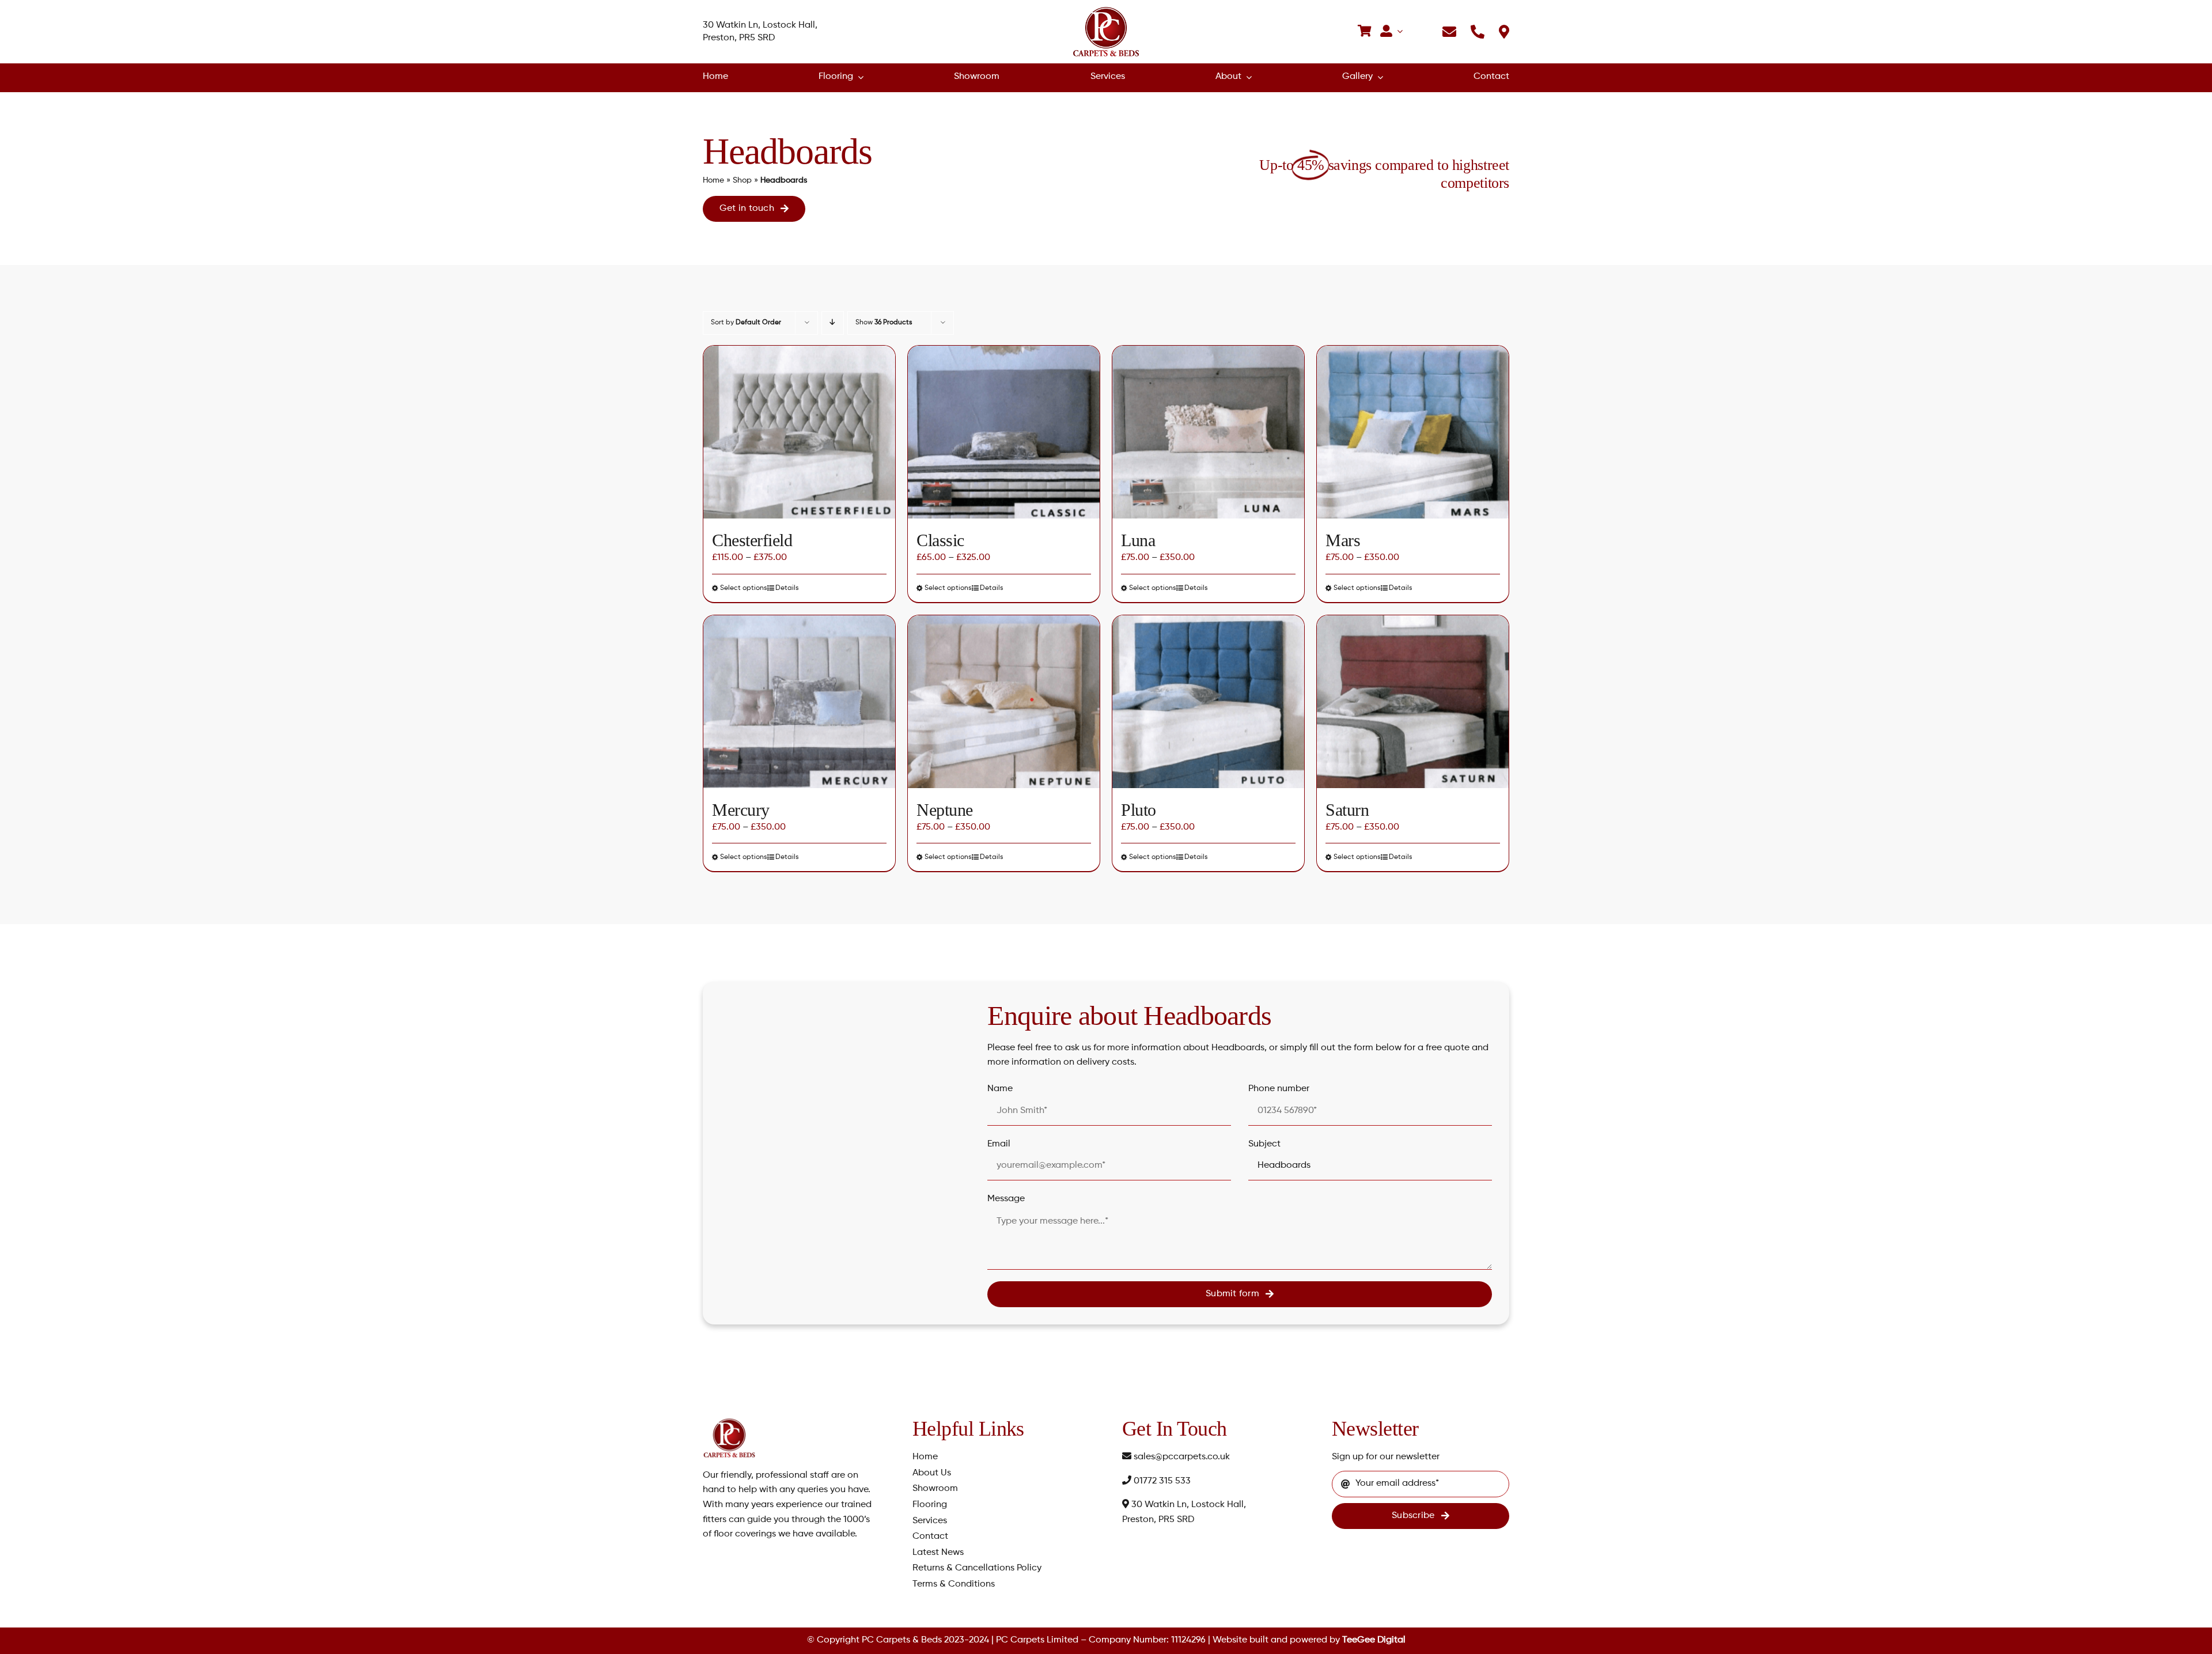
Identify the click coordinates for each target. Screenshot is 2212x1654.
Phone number (1279, 1089)
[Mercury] (799, 702)
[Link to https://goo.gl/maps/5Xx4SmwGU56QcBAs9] (1504, 32)
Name (1000, 1089)
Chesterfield (752, 540)
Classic (940, 540)
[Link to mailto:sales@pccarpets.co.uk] (1449, 32)
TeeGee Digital (1374, 1640)
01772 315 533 (1161, 1481)
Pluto (1139, 810)
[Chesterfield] (799, 432)
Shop (742, 180)
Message (1006, 1199)
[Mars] (1413, 432)
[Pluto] (1208, 702)
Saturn (1347, 810)
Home (713, 180)
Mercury (741, 810)
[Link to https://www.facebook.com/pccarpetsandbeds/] (1423, 32)
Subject (1264, 1144)
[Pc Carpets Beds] (1106, 9)
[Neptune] (1004, 702)
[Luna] (1208, 432)
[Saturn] (1413, 702)
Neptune (945, 810)
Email (999, 1144)
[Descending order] (833, 323)
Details (787, 588)
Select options (744, 588)
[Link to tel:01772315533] (1478, 32)
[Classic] (1004, 432)
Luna (1138, 540)
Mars (1343, 540)
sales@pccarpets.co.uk (1181, 1457)
